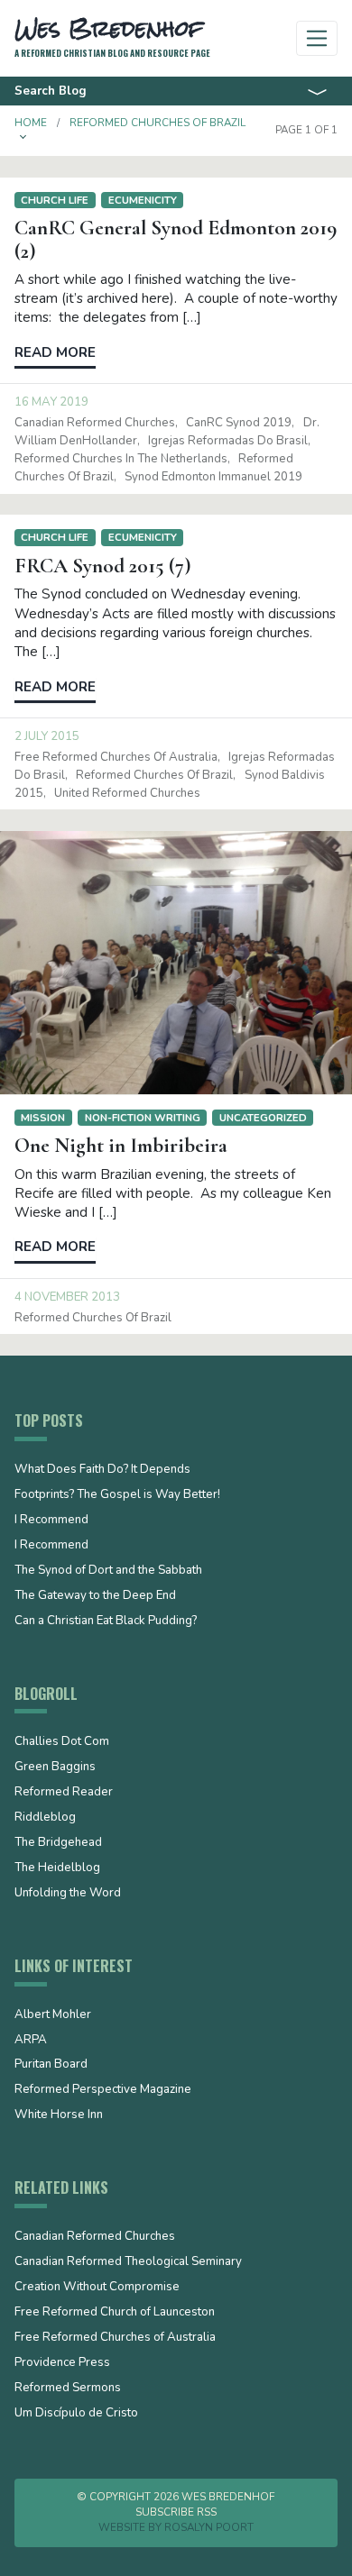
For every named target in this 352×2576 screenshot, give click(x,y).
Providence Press (62, 2363)
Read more (55, 352)
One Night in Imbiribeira (121, 1146)
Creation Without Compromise (97, 2288)
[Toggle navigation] (317, 38)
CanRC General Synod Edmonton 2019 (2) (176, 239)
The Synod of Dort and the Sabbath (108, 1571)
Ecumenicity (143, 200)
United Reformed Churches (127, 793)
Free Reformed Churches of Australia (116, 757)
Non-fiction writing (143, 1118)
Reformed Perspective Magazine (103, 2090)
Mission (43, 1118)
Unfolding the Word (68, 1894)
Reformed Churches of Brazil (154, 775)
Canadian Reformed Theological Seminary (128, 2262)
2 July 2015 (47, 736)
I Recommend (51, 1521)
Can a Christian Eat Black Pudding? (106, 1621)
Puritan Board (51, 2065)
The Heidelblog (57, 1868)
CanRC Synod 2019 (239, 423)
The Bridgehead (58, 1843)
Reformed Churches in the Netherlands (121, 459)
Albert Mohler (53, 2015)
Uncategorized (263, 1118)
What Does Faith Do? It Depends (102, 1470)
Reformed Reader (64, 1793)
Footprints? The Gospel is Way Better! (117, 1495)
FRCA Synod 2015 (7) (103, 566)
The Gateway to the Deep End (95, 1596)
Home (31, 123)
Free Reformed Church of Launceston (115, 2313)
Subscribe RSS (176, 2512)
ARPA (31, 2041)
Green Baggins (55, 1768)
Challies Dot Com (62, 1742)
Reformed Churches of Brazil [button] (157, 123)
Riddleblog (45, 1818)
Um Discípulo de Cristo (76, 2414)
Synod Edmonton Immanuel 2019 (213, 477)
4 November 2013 (67, 1297)
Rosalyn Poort (209, 2527)
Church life (55, 200)
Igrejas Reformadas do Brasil (228, 441)
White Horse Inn (59, 2115)
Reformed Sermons (68, 2389)
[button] (23, 137)
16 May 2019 (51, 402)
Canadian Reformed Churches (95, 423)
